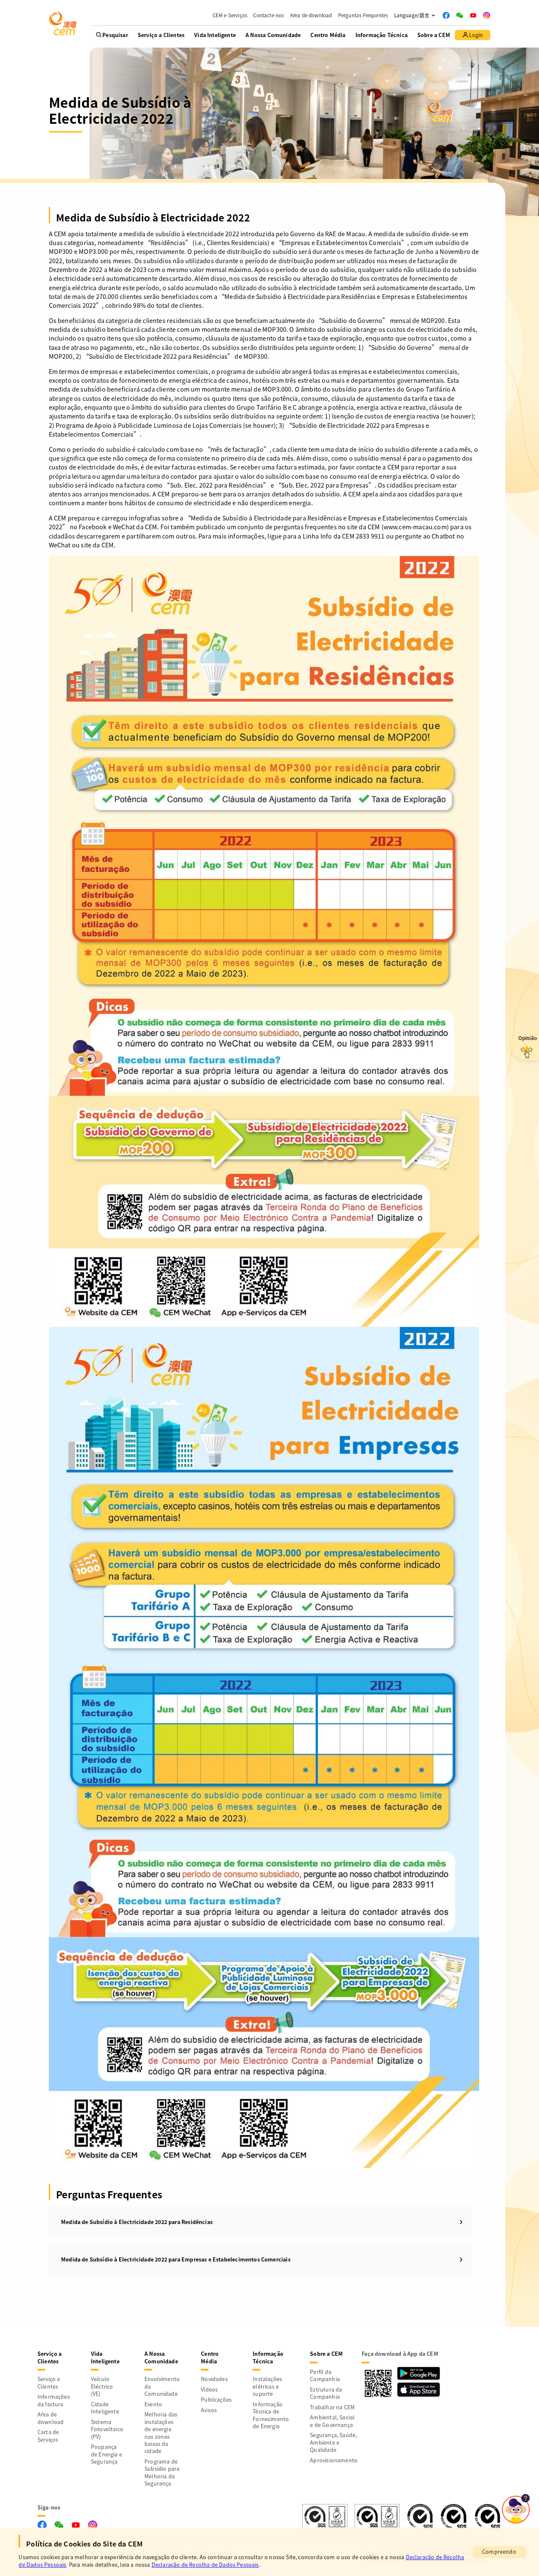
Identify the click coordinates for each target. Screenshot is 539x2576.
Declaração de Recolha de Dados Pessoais (205, 2565)
